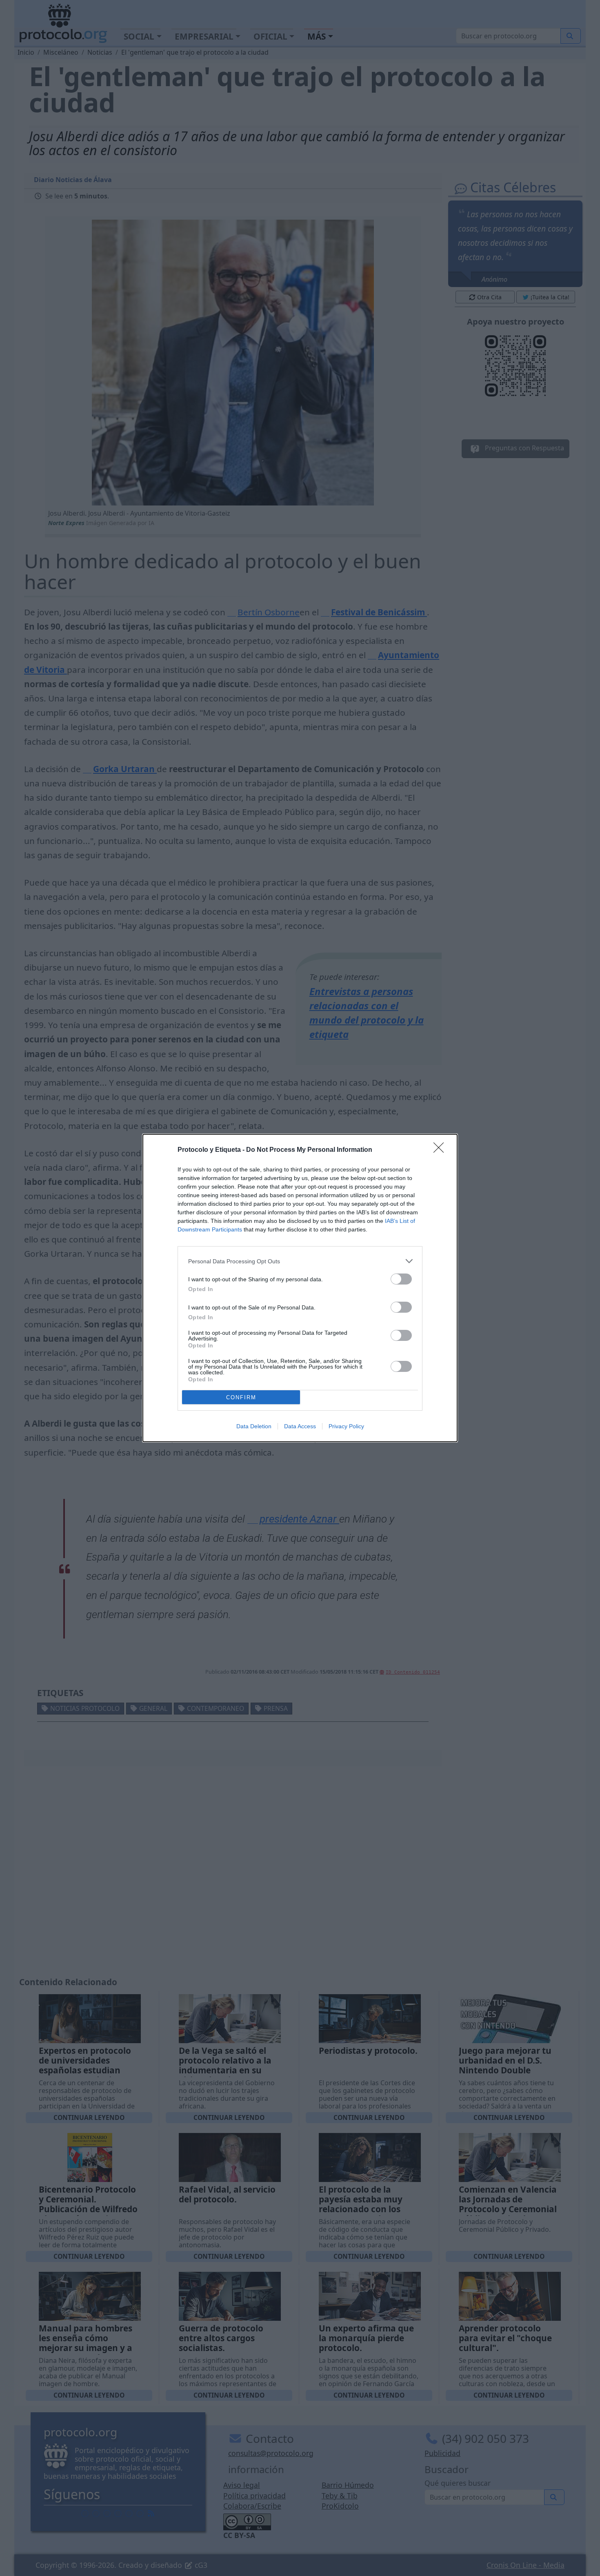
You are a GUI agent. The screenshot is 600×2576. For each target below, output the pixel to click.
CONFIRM (241, 1397)
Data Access (300, 1426)
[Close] (441, 1150)
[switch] (401, 1279)
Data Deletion (254, 1426)
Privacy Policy (346, 1426)
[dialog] (300, 1288)
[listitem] (300, 1261)
